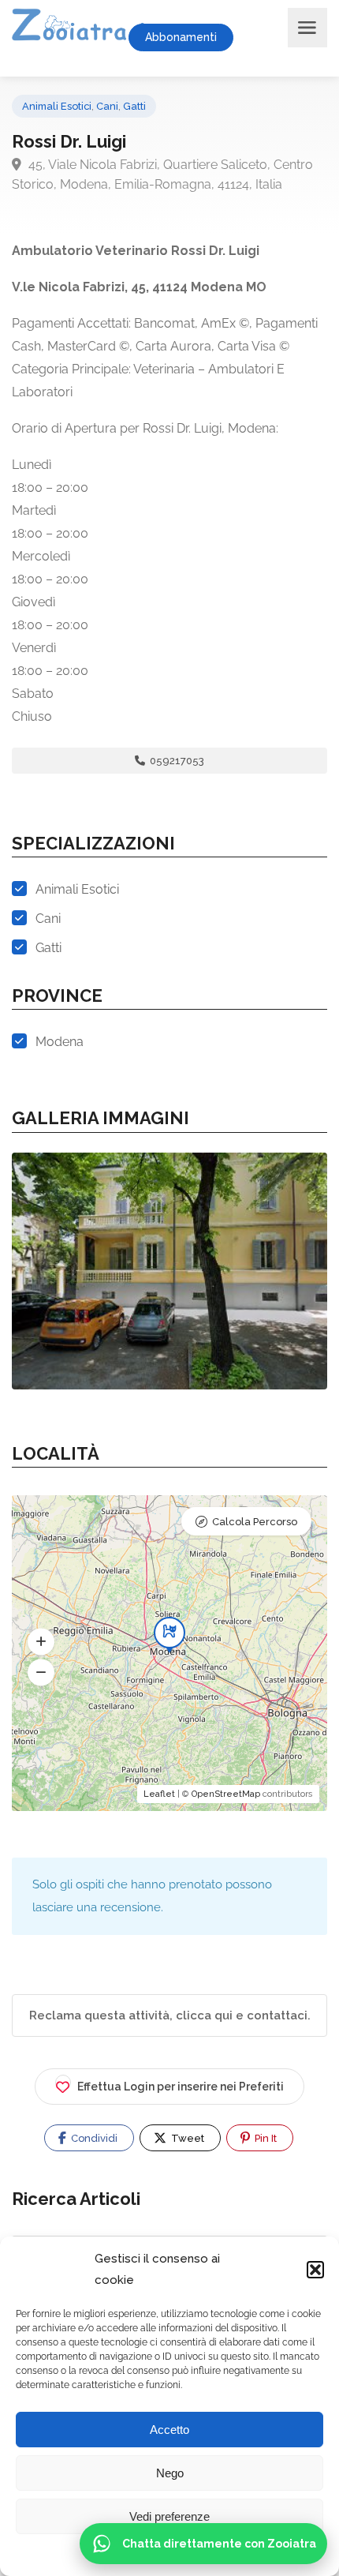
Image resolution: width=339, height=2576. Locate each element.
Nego (170, 2473)
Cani (107, 106)
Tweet (186, 2138)
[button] (315, 2270)
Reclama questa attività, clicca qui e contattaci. (170, 2015)
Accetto (169, 2430)
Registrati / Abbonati (267, 38)
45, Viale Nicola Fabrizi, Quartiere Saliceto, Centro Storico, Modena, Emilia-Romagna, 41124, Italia (162, 174)
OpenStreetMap (226, 1794)
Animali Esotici (57, 106)
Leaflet (159, 1794)
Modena (60, 1042)
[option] (169, 1271)
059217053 (176, 761)
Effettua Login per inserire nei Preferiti (181, 2087)
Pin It (264, 2138)
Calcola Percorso (255, 1522)
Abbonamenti (181, 37)
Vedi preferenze (169, 2516)
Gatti (134, 106)
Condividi (93, 2138)
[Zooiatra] (92, 28)
